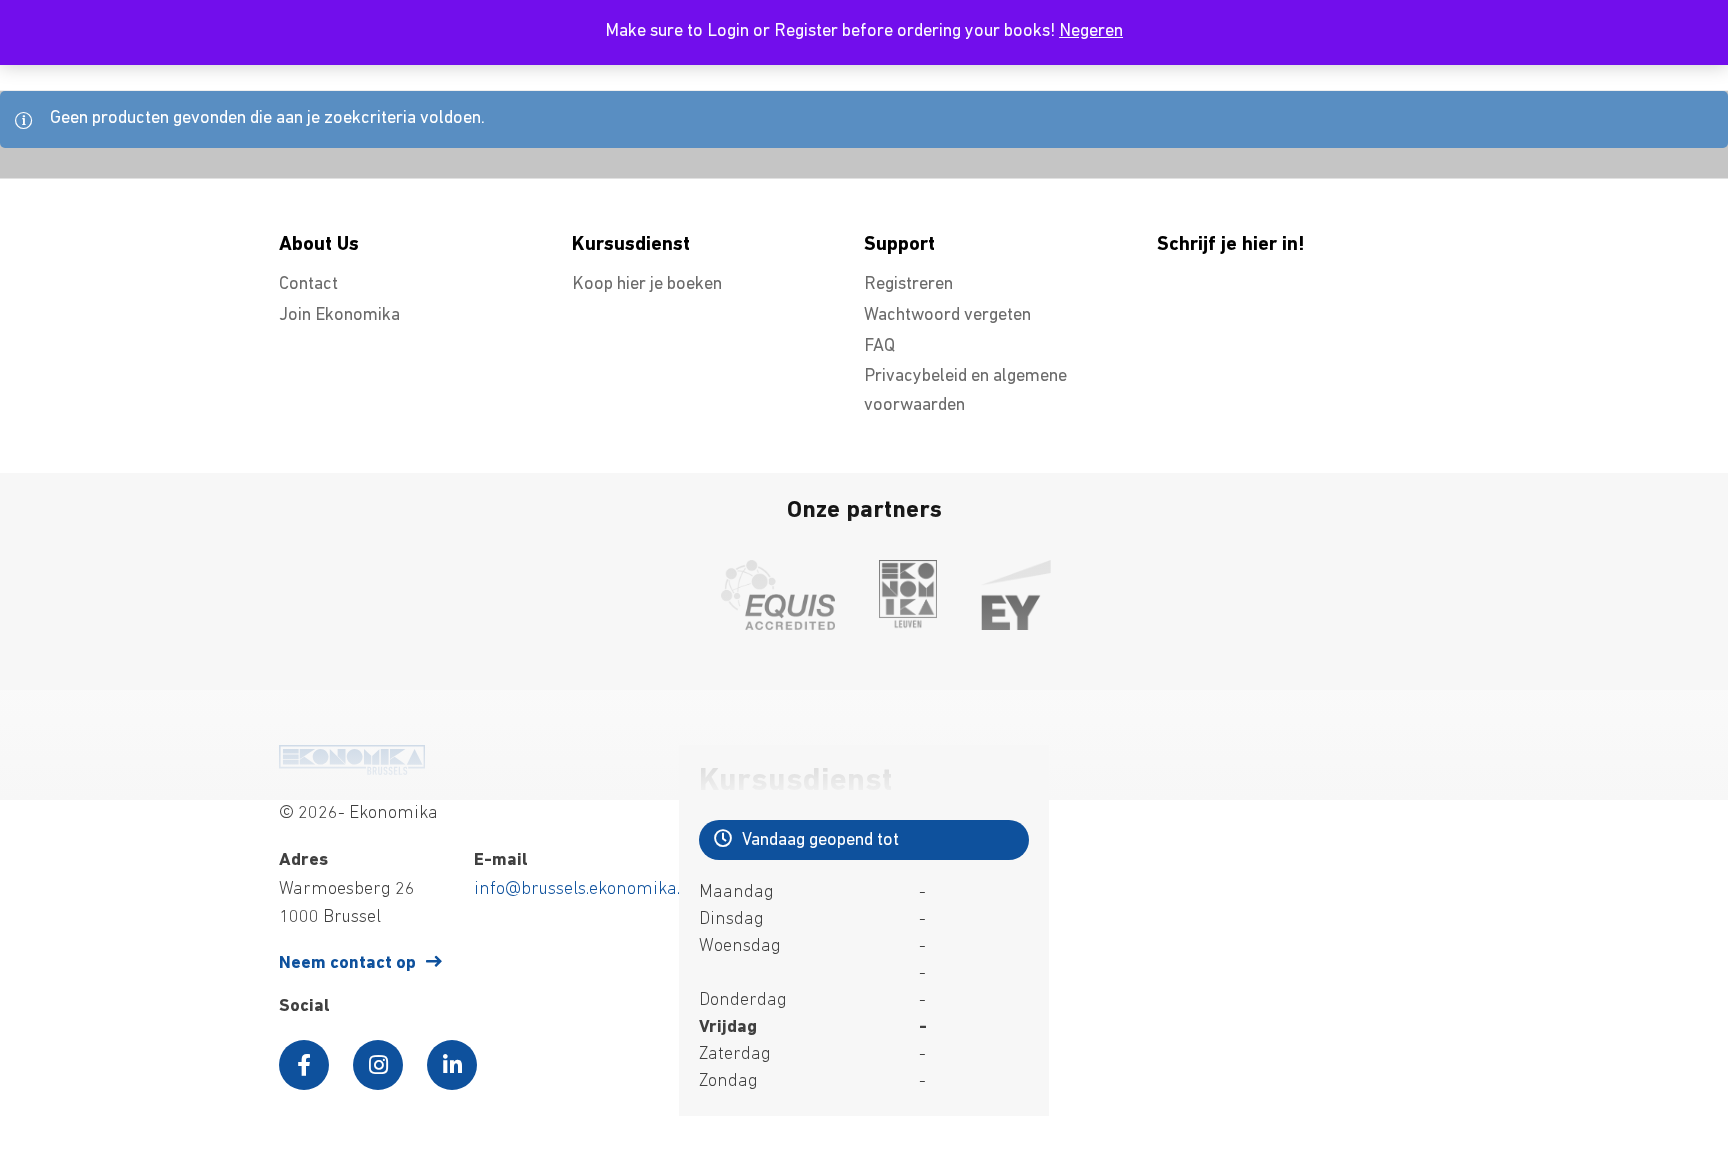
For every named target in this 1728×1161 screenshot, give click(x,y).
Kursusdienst (631, 245)
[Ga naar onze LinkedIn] (452, 1065)
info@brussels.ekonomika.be (586, 890)
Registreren (908, 285)
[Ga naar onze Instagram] (378, 1065)
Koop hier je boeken (647, 285)
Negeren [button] (1091, 32)
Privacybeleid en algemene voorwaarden (965, 391)
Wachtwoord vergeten (947, 316)
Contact (308, 285)
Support (899, 245)
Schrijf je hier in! (1231, 245)
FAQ (879, 347)
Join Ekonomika (339, 316)
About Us (319, 245)
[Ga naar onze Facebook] (304, 1065)
